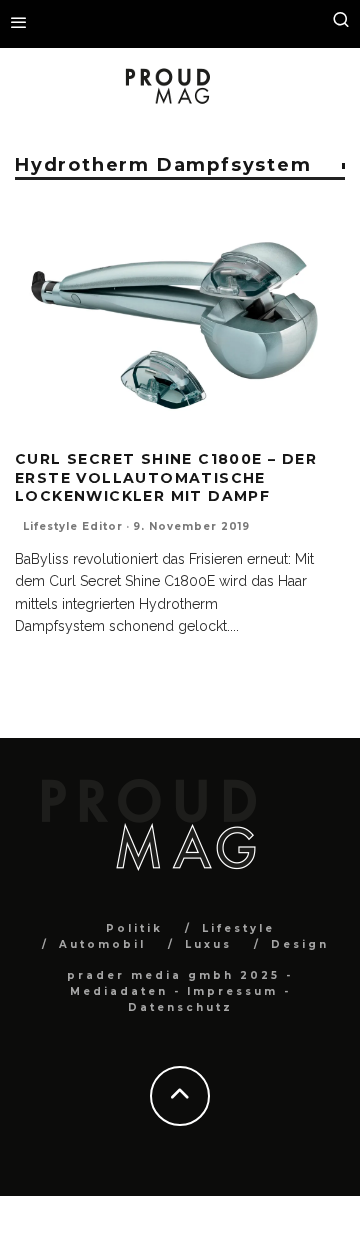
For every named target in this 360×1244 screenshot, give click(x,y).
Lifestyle (238, 928)
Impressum (232, 991)
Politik (134, 928)
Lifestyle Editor (73, 526)
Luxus (208, 944)
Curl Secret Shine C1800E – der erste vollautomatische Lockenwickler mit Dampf (166, 477)
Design (300, 944)
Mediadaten (119, 991)
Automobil (102, 944)
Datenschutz (180, 1007)
